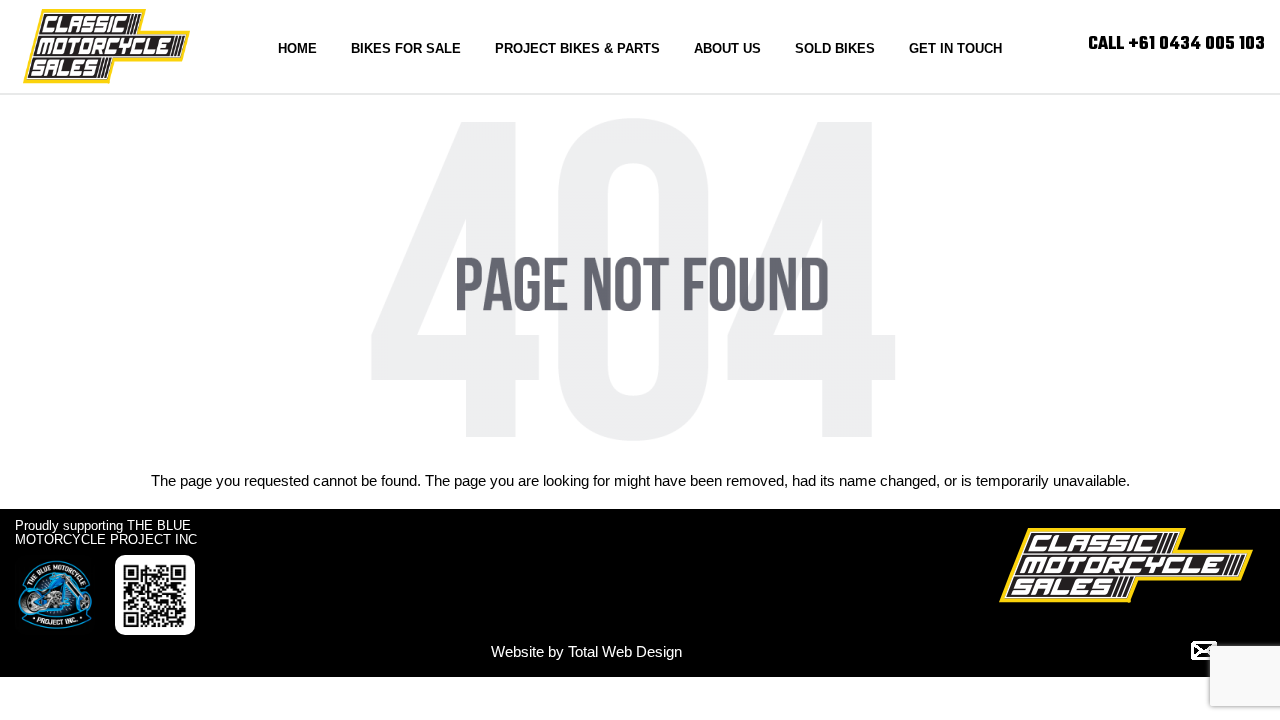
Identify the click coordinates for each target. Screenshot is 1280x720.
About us (727, 48)
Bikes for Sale (406, 48)
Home (297, 48)
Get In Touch (955, 48)
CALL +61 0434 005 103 (1176, 44)
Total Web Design (625, 651)
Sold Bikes (835, 48)
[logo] (106, 44)
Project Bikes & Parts (577, 48)
